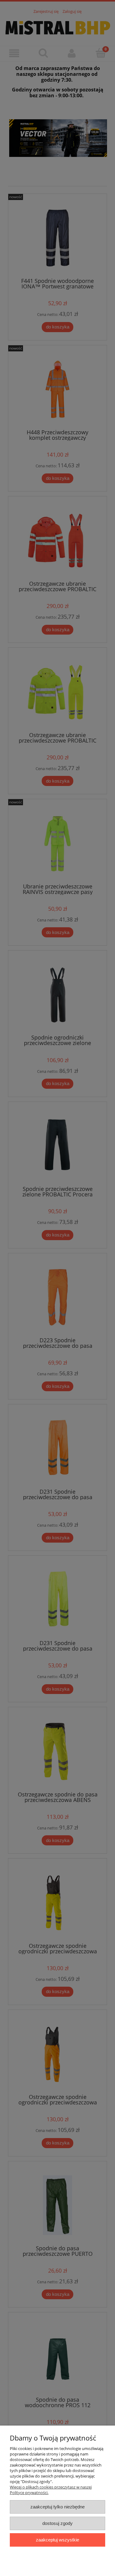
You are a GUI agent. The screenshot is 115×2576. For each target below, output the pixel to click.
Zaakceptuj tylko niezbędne (57, 2507)
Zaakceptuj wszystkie (57, 2540)
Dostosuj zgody (57, 2523)
